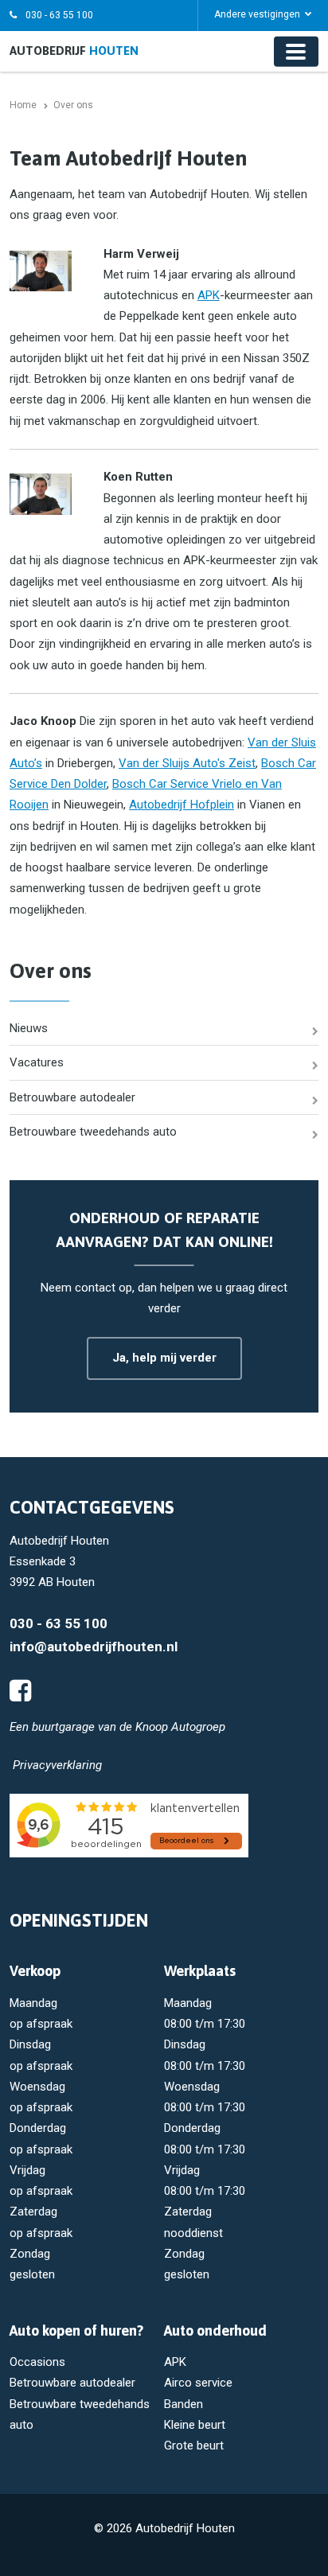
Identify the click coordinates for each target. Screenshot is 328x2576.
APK (209, 295)
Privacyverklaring (57, 1765)
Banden (184, 2404)
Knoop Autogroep (180, 1727)
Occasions (37, 2362)
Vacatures (37, 1062)
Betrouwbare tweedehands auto (93, 1132)
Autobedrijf (74, 51)
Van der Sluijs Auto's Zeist (187, 763)
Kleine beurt (195, 2425)
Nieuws (29, 1028)
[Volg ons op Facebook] (20, 1691)
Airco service (198, 2383)
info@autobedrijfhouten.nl (94, 1647)
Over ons (51, 971)
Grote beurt (194, 2445)
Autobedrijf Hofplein (182, 805)
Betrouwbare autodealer (72, 1097)
